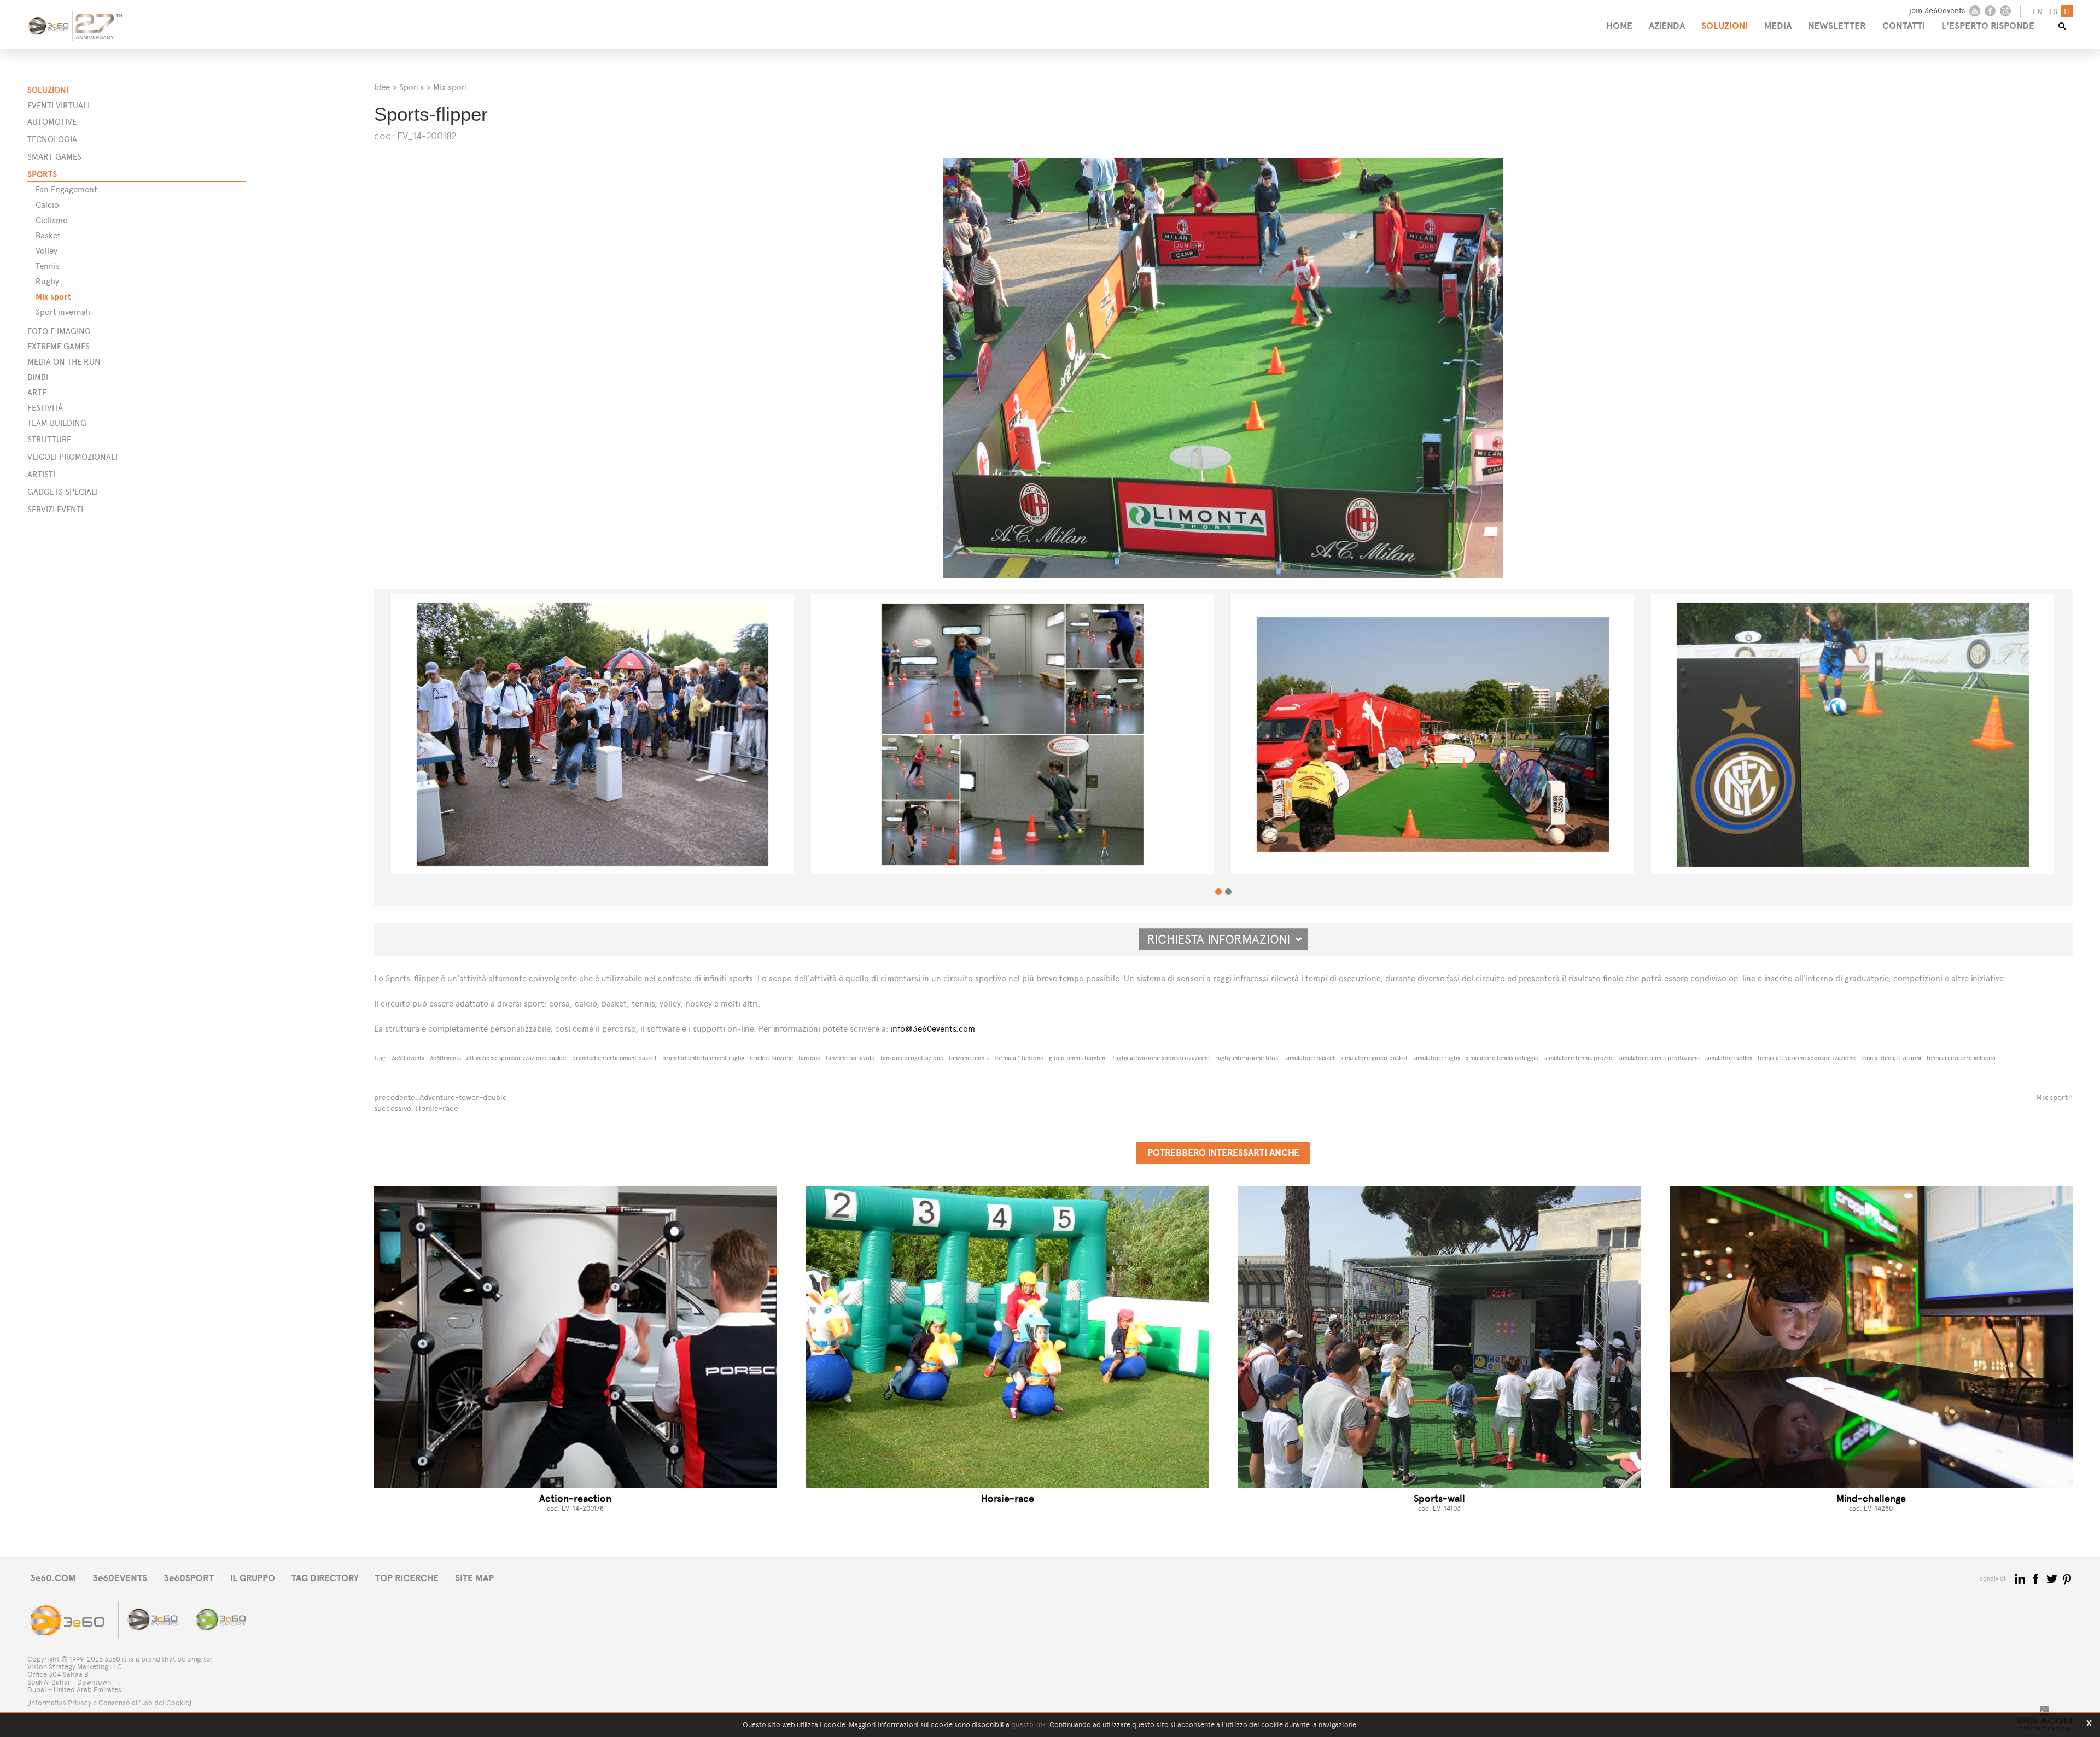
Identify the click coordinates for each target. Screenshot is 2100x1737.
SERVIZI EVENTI (55, 509)
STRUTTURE (49, 439)
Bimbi (38, 377)
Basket (48, 235)
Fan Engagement (66, 189)
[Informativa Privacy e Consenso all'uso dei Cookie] (109, 1703)
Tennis (48, 266)
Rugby (47, 281)
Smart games (54, 157)
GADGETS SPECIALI (63, 492)
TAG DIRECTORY (325, 1578)
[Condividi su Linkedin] (2021, 1578)
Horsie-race (437, 1109)
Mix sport (53, 297)
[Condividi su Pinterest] (2067, 1578)
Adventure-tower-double (463, 1098)
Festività (45, 408)
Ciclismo (52, 220)
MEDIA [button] (1778, 26)
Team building (57, 423)
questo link (1028, 1725)
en (2038, 12)
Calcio (47, 205)
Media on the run (64, 362)
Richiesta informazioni (1223, 939)
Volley (46, 251)
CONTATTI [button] (1904, 26)
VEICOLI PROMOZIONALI (72, 457)
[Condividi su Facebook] (2037, 1578)
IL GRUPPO (253, 1578)
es (2053, 12)
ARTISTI (41, 474)
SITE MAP (474, 1578)
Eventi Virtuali (59, 105)
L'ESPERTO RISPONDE (1988, 26)
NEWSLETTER (1837, 26)
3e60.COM (53, 1578)
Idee (382, 87)
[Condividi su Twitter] (2053, 1578)
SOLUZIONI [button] (1725, 26)
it (2067, 12)
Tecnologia (52, 139)
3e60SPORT (189, 1578)
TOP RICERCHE (407, 1578)
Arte (37, 392)
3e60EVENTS (120, 1578)
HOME (1619, 26)
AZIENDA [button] (1667, 26)
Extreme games (59, 346)
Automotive (52, 122)
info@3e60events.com (933, 1029)
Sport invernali (63, 312)
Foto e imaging (59, 331)
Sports (42, 174)
